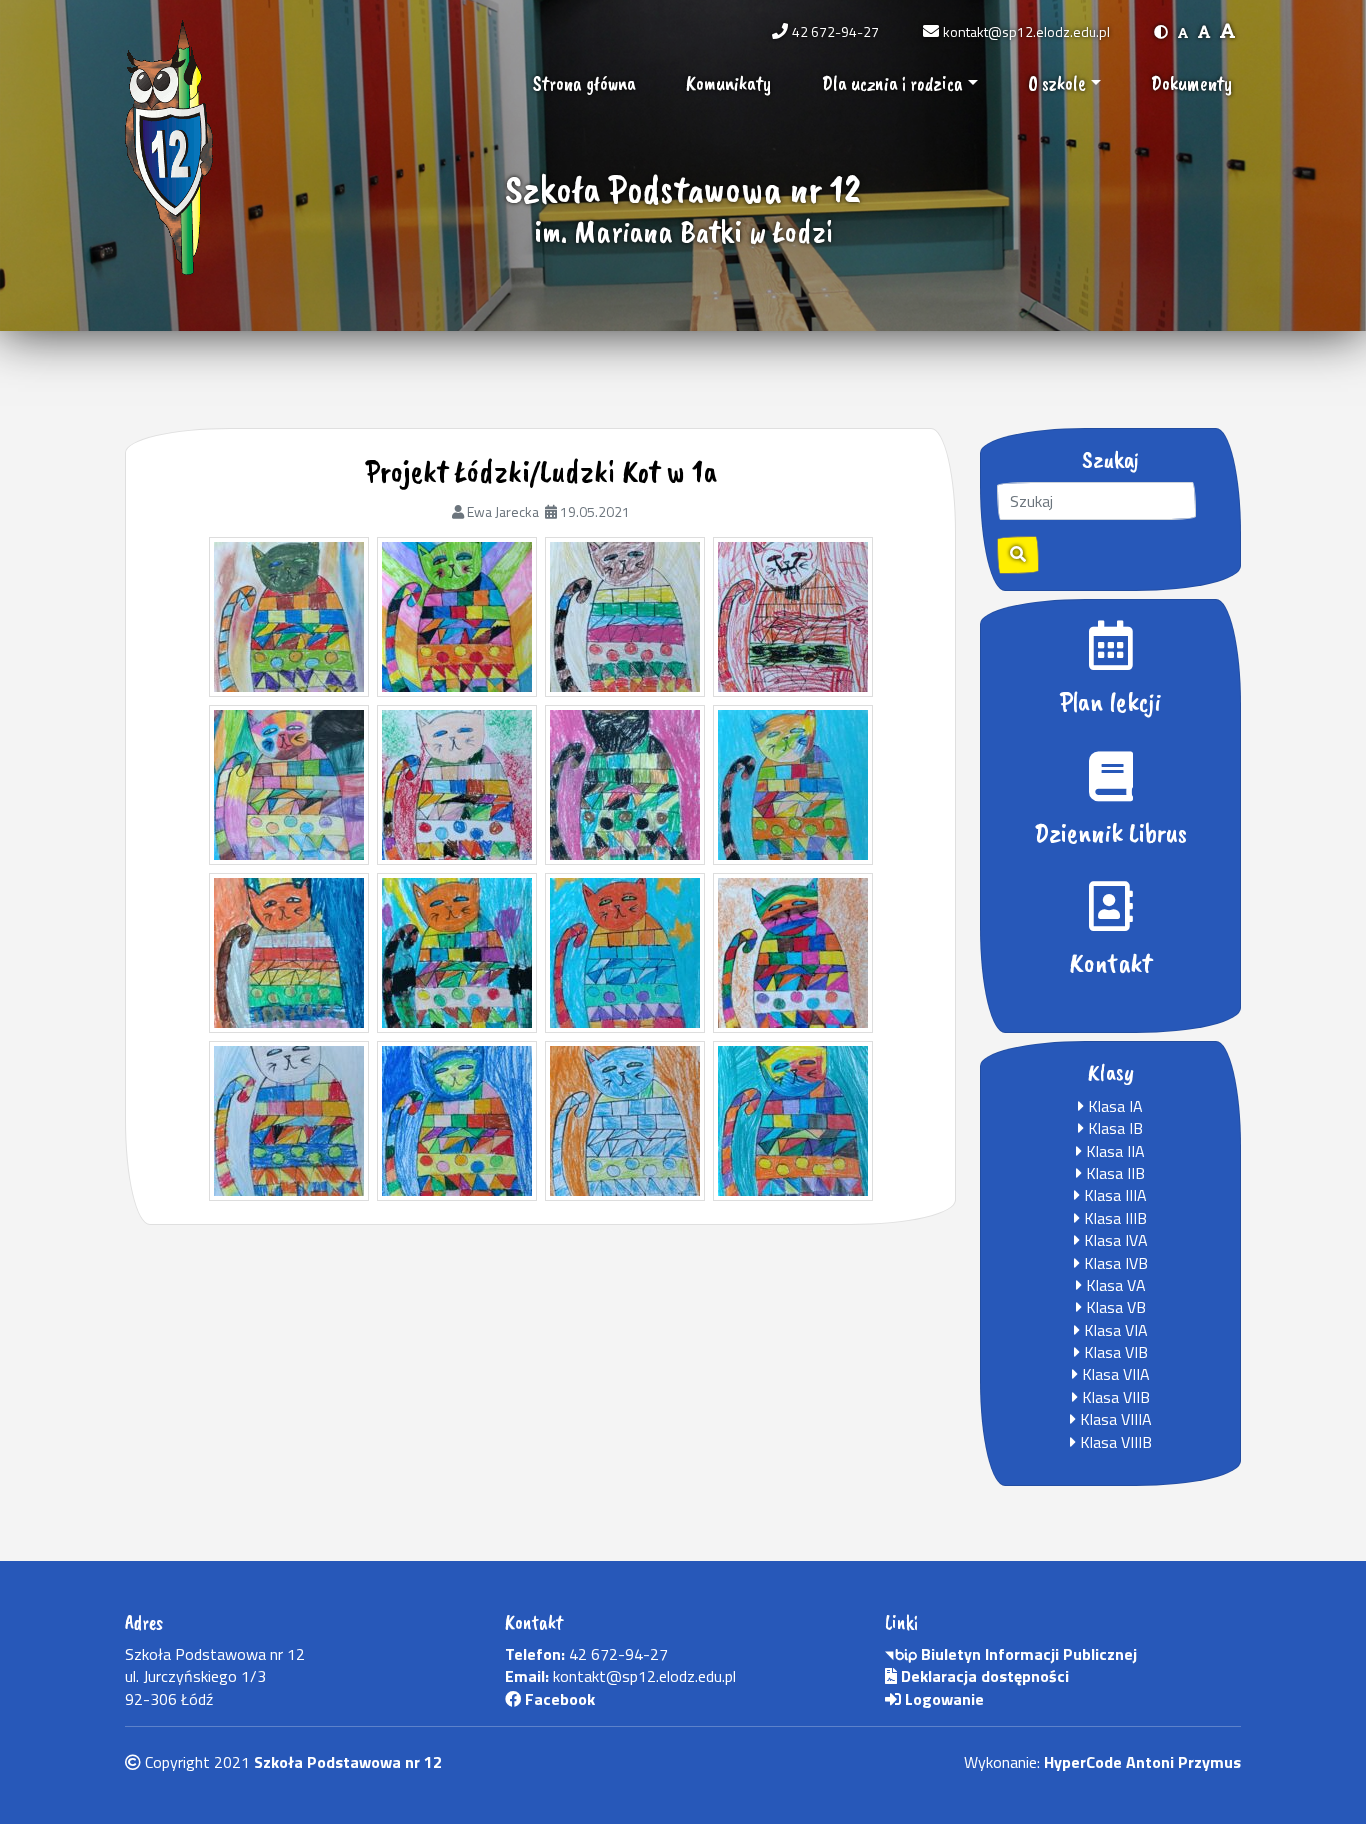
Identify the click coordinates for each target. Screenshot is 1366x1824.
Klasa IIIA (1113, 1195)
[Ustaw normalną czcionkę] (1183, 31)
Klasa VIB (1114, 1352)
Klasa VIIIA (1114, 1419)
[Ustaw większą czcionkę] (1204, 31)
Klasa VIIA (1114, 1374)
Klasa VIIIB (1114, 1442)
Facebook (558, 1699)
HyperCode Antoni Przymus (1142, 1762)
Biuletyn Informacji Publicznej (1027, 1654)
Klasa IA (1113, 1106)
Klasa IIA (1113, 1151)
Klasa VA (1114, 1285)
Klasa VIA (1114, 1330)
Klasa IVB (1114, 1263)
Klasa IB (1113, 1128)
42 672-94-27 (835, 31)
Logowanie (942, 1699)
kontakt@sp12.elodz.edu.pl (1026, 31)
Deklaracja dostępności (983, 1676)
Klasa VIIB (1114, 1397)
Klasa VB (1114, 1307)
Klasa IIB (1113, 1173)
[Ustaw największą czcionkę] (1227, 31)
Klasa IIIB (1113, 1218)
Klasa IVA (1114, 1240)
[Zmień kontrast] (1161, 31)
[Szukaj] (1018, 555)
